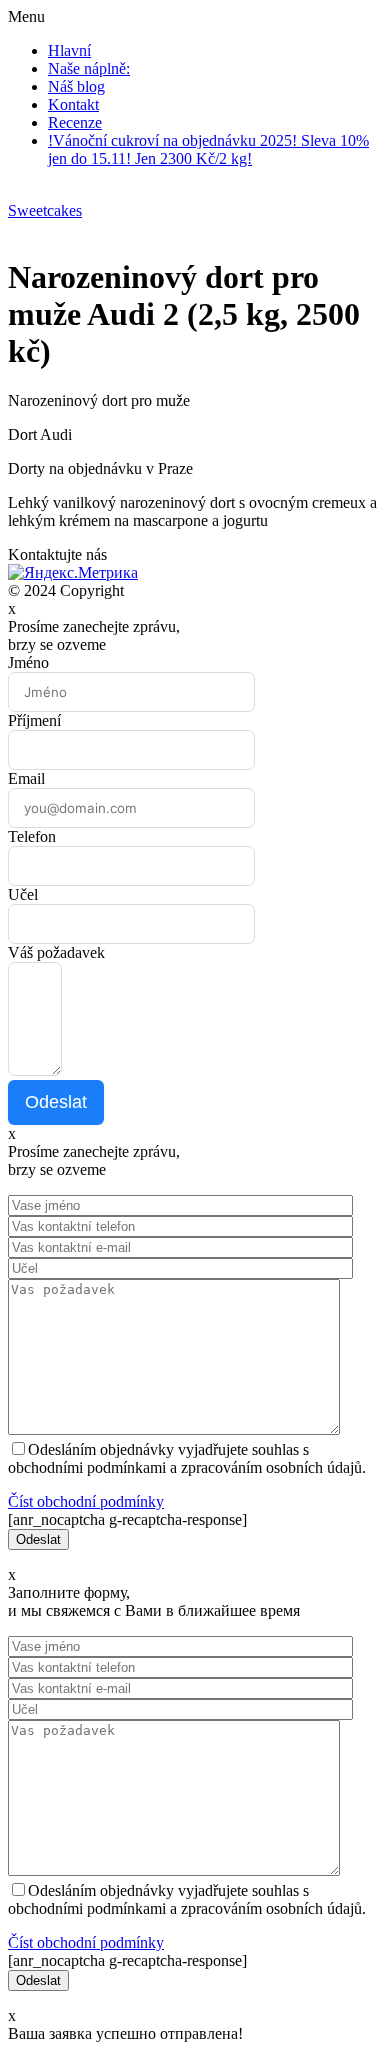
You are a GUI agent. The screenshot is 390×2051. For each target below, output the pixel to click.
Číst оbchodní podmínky (86, 1501)
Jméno (28, 662)
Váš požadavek (56, 952)
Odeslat (56, 1102)
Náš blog (76, 86)
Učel (23, 894)
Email (26, 778)
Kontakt (73, 104)
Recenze (75, 122)
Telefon (32, 836)
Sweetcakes (45, 210)
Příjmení (34, 720)
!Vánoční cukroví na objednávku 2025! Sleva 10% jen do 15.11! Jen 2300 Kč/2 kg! (208, 149)
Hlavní (69, 50)
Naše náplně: (89, 68)
